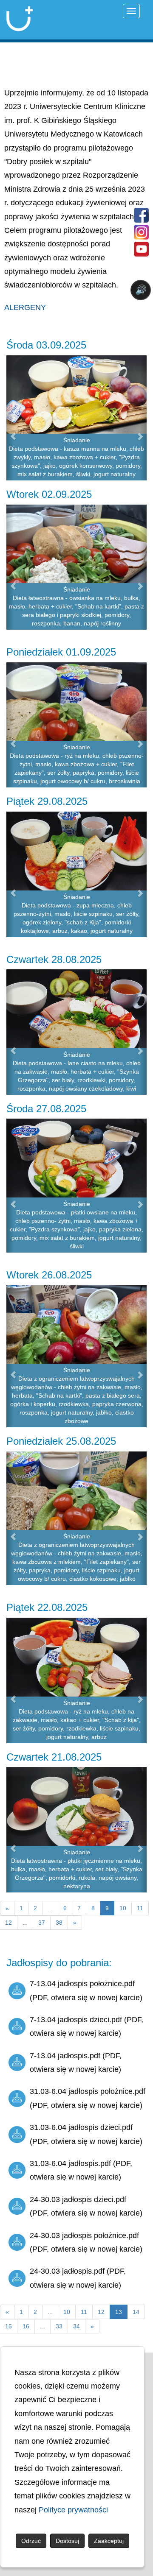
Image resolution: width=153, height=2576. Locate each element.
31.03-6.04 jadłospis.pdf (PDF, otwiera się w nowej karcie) (81, 2170)
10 (123, 1908)
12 (101, 2312)
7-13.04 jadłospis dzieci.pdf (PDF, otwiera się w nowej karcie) (86, 2026)
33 (59, 2326)
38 (59, 1923)
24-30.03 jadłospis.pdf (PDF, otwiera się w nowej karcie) (78, 2278)
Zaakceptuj (109, 2541)
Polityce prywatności (73, 2510)
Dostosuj (67, 2541)
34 (76, 2326)
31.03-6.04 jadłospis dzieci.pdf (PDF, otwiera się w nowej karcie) (86, 2134)
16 (26, 2326)
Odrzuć (31, 2541)
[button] (10, 418)
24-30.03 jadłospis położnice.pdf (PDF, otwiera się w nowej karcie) (86, 2242)
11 (140, 1908)
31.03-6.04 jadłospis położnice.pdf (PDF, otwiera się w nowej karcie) (88, 2098)
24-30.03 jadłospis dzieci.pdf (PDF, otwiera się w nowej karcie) (86, 2206)
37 (42, 1923)
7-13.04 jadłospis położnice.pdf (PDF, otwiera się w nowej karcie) (86, 1990)
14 (136, 2312)
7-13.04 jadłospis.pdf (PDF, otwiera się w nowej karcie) (76, 2062)
